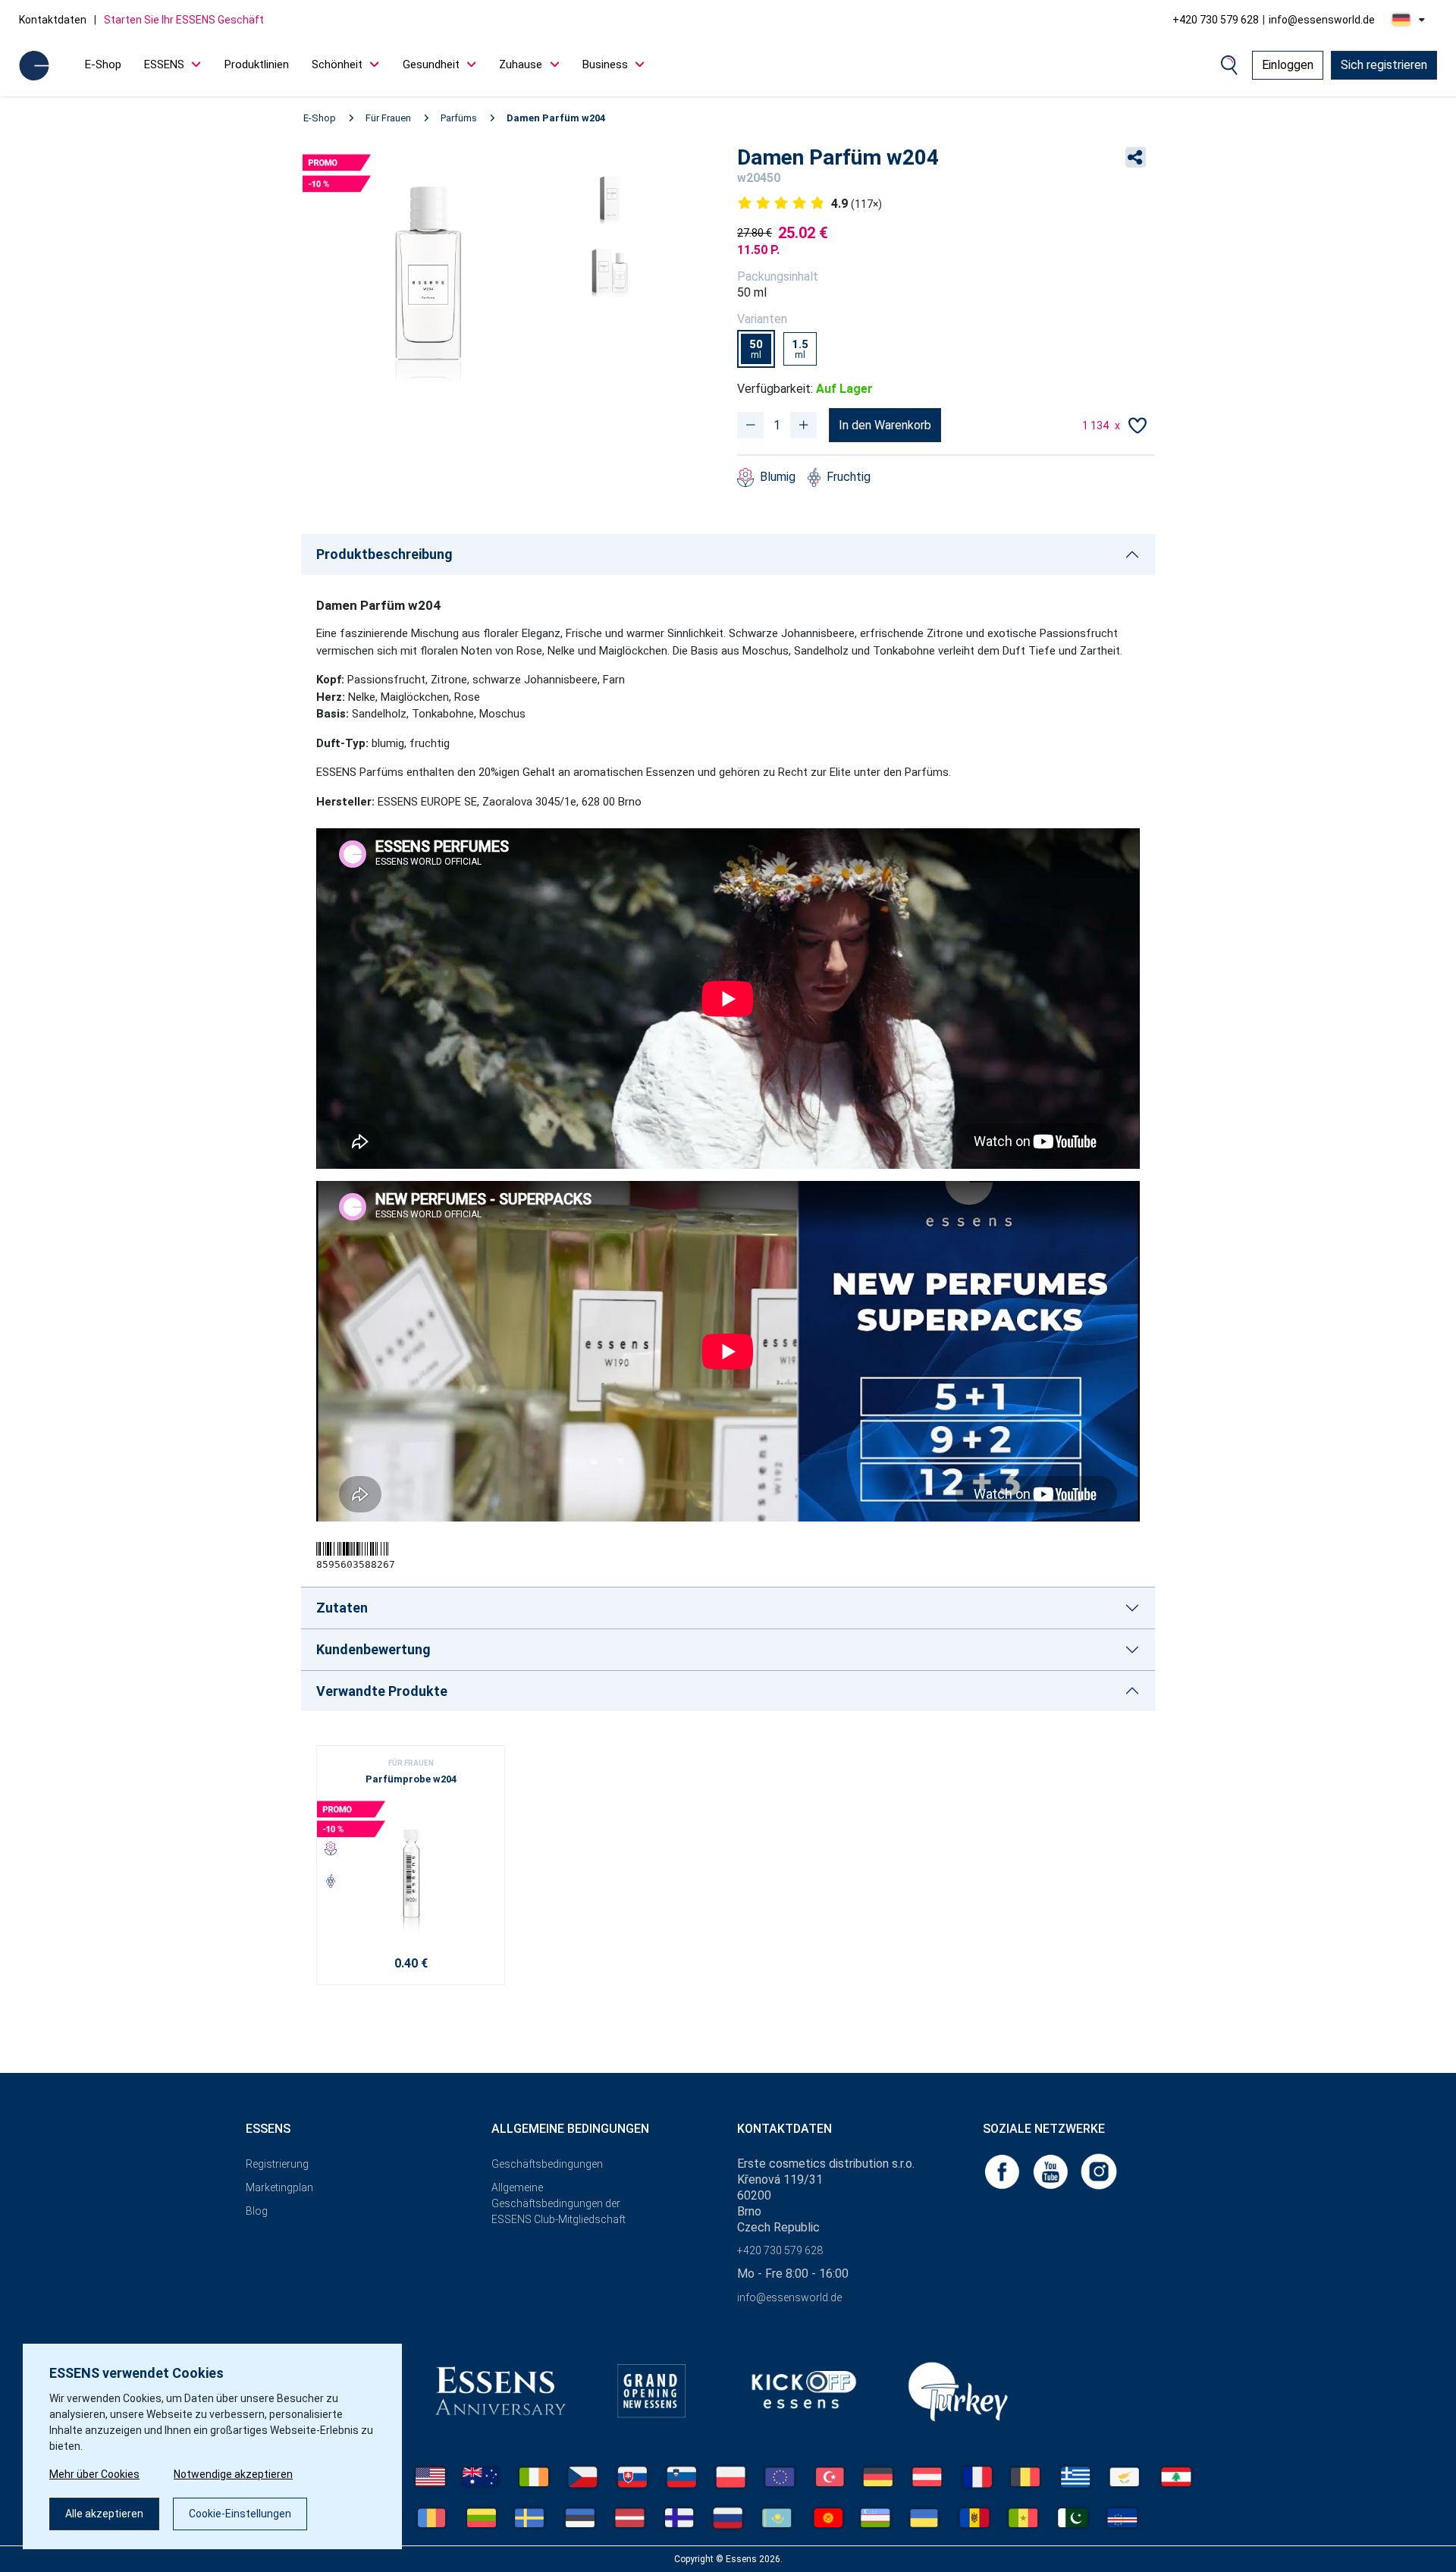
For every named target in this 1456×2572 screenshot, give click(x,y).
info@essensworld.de (1322, 20)
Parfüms (459, 118)
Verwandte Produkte (382, 1691)
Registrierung (277, 2164)
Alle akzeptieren (104, 2514)
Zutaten (342, 1608)
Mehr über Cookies (94, 2474)
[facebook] (1003, 2171)
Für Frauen (388, 118)
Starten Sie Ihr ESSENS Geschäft (184, 20)
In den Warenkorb (885, 425)
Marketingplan (279, 2187)
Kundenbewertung (373, 1649)
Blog (257, 2211)
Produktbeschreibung (384, 554)
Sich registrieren (1384, 65)
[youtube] (1052, 2171)
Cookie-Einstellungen (240, 2514)
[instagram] (1099, 2171)
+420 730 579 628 (1216, 20)
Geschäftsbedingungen (547, 2164)
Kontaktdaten (53, 20)
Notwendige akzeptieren (233, 2474)
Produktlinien (257, 64)
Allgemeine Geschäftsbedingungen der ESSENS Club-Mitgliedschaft (559, 2203)
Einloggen (1288, 65)
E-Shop (103, 64)
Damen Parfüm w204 (556, 118)
